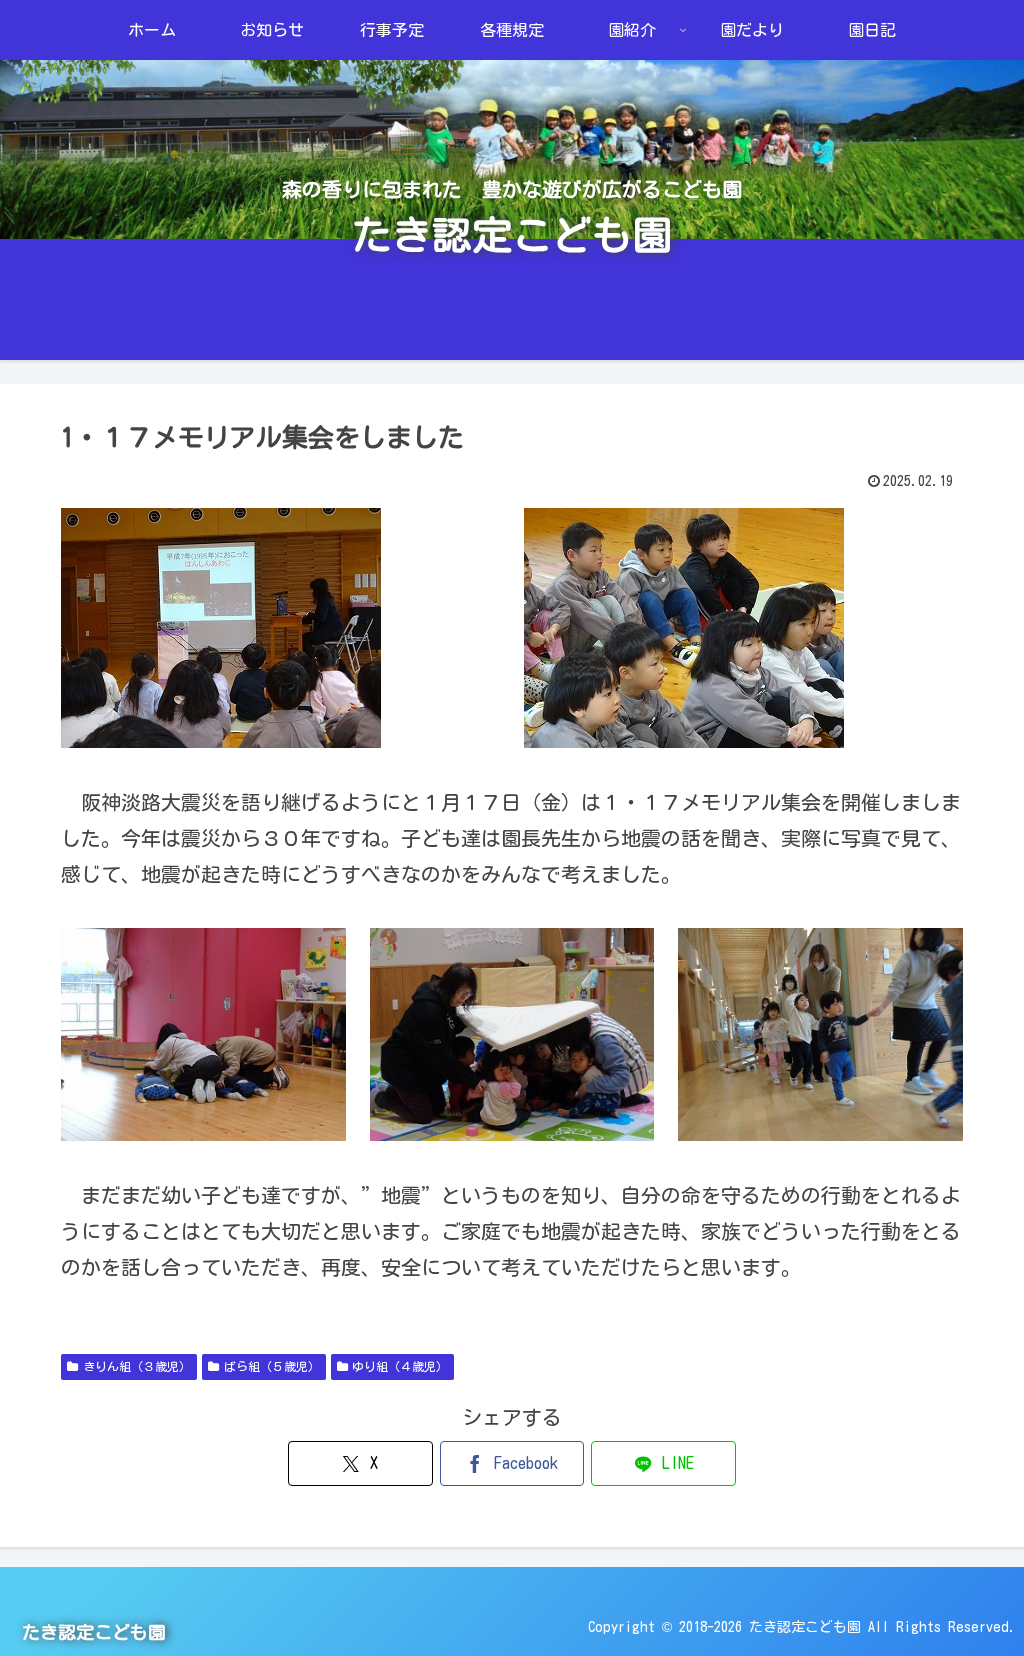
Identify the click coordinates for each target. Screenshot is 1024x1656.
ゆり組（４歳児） (400, 1366)
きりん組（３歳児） (137, 1366)
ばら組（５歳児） (272, 1366)
